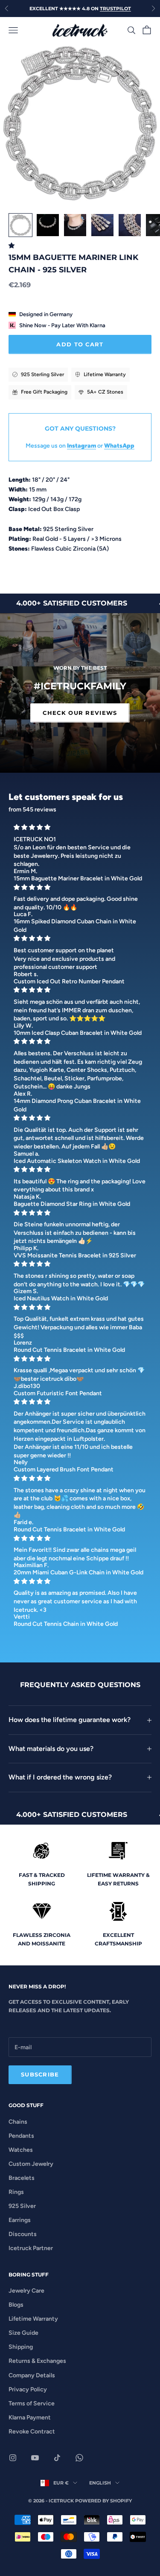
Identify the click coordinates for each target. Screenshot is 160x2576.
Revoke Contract (32, 2432)
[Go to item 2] (48, 225)
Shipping (21, 2347)
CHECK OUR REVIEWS (80, 713)
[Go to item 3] (75, 225)
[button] (13, 246)
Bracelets (22, 2178)
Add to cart (80, 344)
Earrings (20, 2220)
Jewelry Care (26, 2291)
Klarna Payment (30, 2417)
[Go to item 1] (20, 225)
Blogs (16, 2305)
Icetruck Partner (31, 2248)
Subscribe (40, 2074)
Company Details (32, 2375)
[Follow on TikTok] (57, 2458)
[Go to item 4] (102, 225)
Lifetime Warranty (33, 2319)
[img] (80, 827)
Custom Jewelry (31, 2164)
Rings (16, 2192)
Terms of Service (32, 2403)
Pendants (21, 2136)
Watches (21, 2150)
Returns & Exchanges (37, 2361)
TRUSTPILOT (115, 9)
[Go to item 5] (130, 225)
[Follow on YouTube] (35, 2458)
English (100, 2483)
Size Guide (23, 2333)
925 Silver (22, 2206)
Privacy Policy (28, 2389)
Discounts (23, 2234)
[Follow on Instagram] (13, 2458)
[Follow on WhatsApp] (79, 2458)
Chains (18, 2122)
